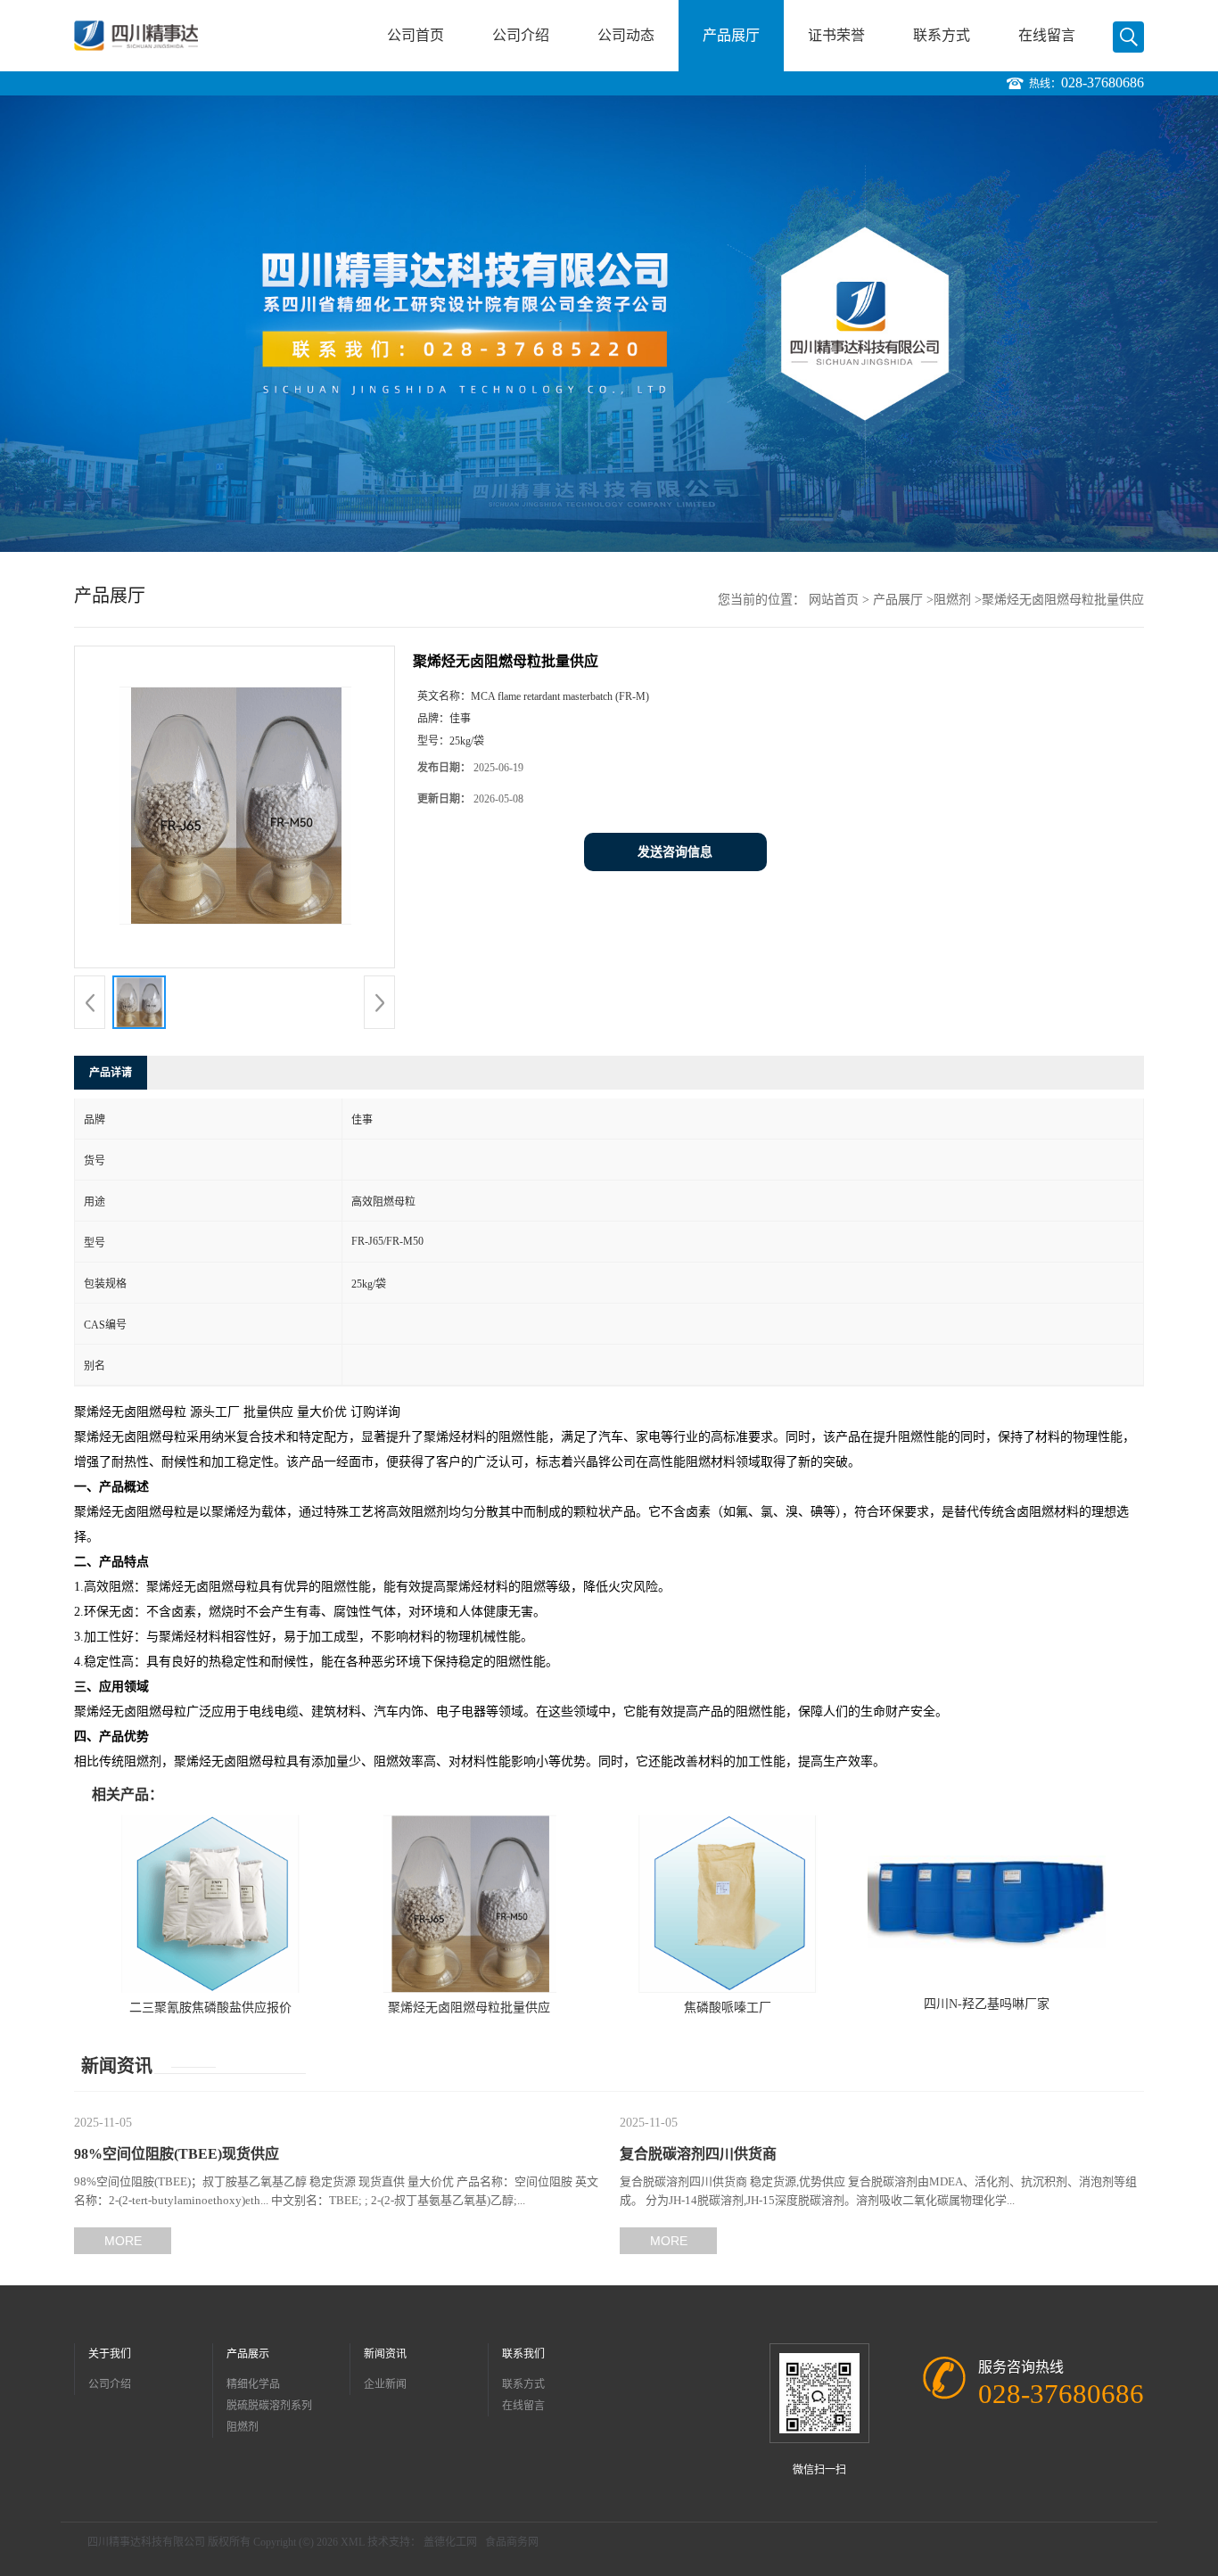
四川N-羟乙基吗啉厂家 (987, 2004)
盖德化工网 (450, 2542)
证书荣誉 (836, 35)
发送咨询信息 (675, 852)
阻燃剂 (952, 600)
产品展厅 (731, 35)
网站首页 (834, 600)
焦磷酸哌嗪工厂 (728, 2008)
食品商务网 (512, 2542)
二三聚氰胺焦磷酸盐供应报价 (210, 2008)
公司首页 (416, 35)
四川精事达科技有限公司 (146, 2542)
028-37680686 (1103, 82)
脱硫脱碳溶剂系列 (269, 2406)
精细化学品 (253, 2384)
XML (353, 2542)
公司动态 (626, 35)
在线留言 (1047, 35)
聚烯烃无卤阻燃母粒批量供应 (469, 2008)
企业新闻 (385, 2384)
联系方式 (942, 35)
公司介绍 (521, 35)
